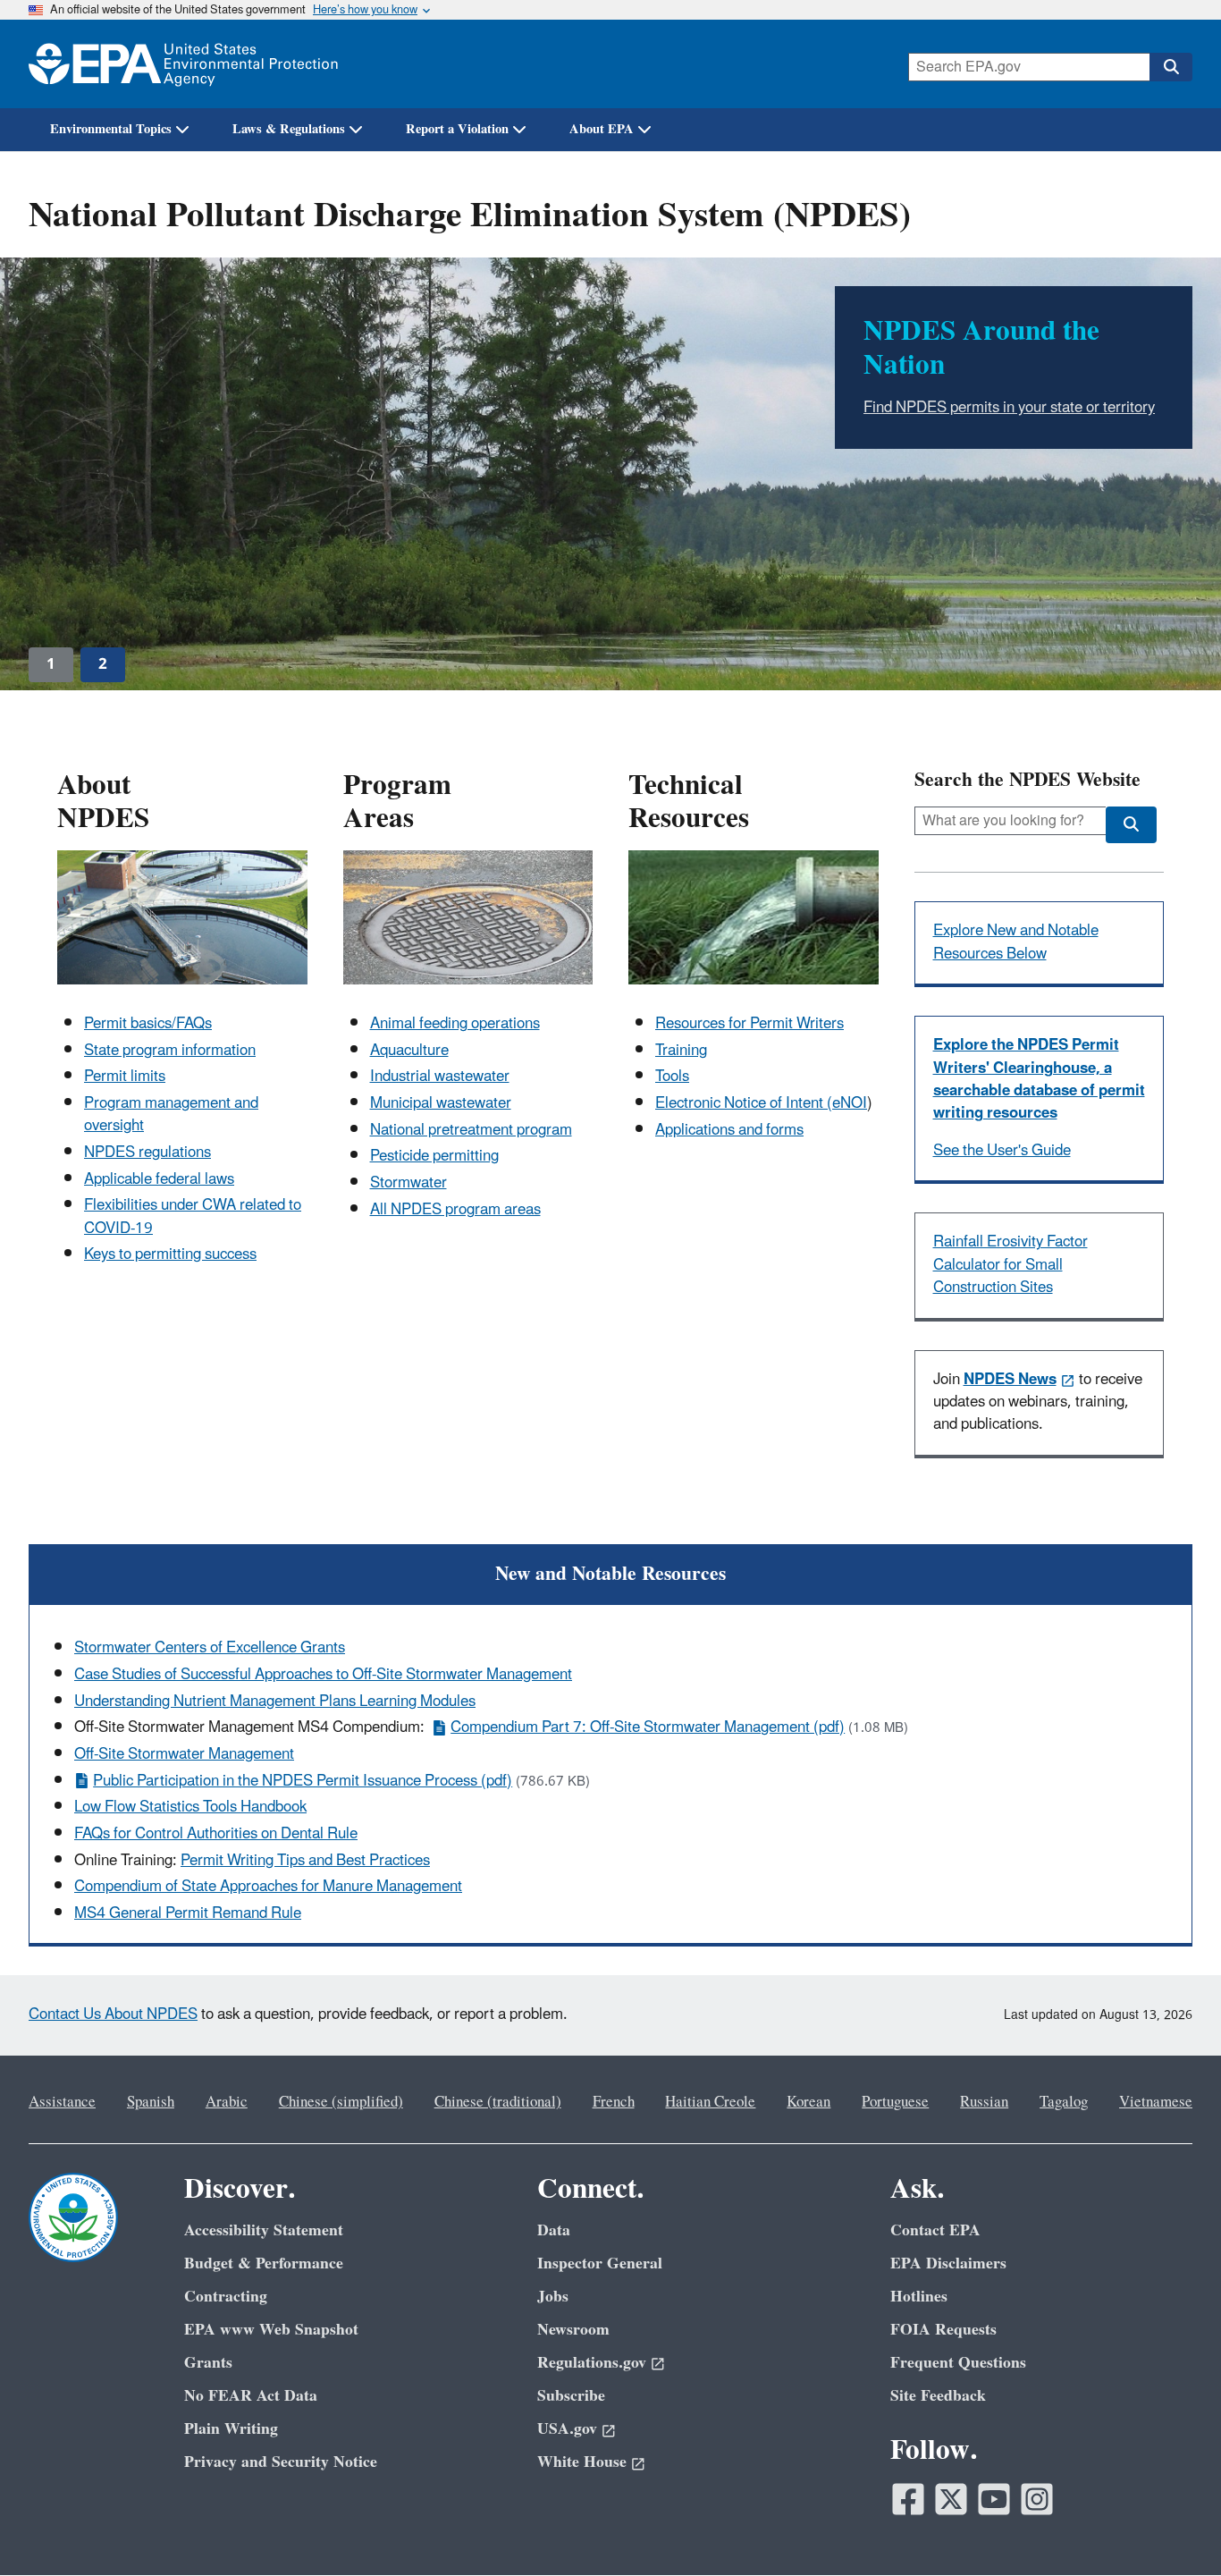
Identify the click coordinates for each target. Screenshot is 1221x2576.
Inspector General (600, 2264)
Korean (808, 2102)
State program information (170, 1051)
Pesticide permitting (434, 1156)
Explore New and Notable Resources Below (1016, 942)
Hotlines (919, 2297)
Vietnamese (1156, 2102)
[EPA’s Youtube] (994, 2499)
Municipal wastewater (441, 1103)
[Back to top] (1172, 2527)
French (614, 2102)
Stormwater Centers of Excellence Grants (210, 1648)
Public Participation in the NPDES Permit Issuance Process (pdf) (303, 1781)
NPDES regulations (147, 1153)
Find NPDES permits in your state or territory (1009, 408)
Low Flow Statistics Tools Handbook (190, 1807)
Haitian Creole (710, 2102)
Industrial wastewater (440, 1077)
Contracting (226, 2297)
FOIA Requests (943, 2330)
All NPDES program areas (455, 1210)
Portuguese (895, 2102)
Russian (984, 2102)
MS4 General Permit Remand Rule (188, 1913)
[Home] (183, 64)
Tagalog (1064, 2102)
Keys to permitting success (170, 1254)
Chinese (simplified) (341, 2102)
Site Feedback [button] (938, 2396)
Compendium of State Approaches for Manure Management (268, 1887)
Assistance (62, 2102)
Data (554, 2230)
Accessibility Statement (264, 2230)
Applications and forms (729, 1130)
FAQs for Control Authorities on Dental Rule (216, 1834)
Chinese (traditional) (498, 2102)
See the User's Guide (1002, 1151)
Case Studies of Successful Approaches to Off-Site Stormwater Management (323, 1675)
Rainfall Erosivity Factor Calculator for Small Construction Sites (1010, 1265)
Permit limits (125, 1077)
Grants (208, 2363)
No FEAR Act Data (251, 2396)
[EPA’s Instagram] (1037, 2499)
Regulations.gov (592, 2363)
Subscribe (571, 2396)
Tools (672, 1077)
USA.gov (567, 2429)
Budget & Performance (264, 2264)
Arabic (227, 2102)
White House (582, 2462)
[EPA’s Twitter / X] (951, 2499)
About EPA (602, 129)
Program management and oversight (171, 1115)
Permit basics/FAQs (148, 1024)
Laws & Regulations (289, 129)
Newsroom (573, 2330)
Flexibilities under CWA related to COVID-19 (193, 1216)
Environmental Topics (111, 129)
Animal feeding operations (455, 1024)
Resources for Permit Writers (749, 1024)
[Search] (1171, 67)
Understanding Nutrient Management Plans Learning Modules (275, 1702)
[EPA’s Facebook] (908, 2499)
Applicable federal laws (159, 1179)
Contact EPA (935, 2230)
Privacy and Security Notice (281, 2462)
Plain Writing (231, 2429)
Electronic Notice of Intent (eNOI (761, 1103)
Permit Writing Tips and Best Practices (305, 1861)
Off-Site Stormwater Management (184, 1754)
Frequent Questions (958, 2363)
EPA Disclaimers (948, 2264)
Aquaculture (409, 1051)
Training (681, 1051)
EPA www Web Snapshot (271, 2330)
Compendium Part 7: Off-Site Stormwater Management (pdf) (648, 1727)
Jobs (553, 2297)
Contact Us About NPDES (113, 2014)
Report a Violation (457, 129)
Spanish (151, 2102)
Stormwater (408, 1183)
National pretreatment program (471, 1130)
